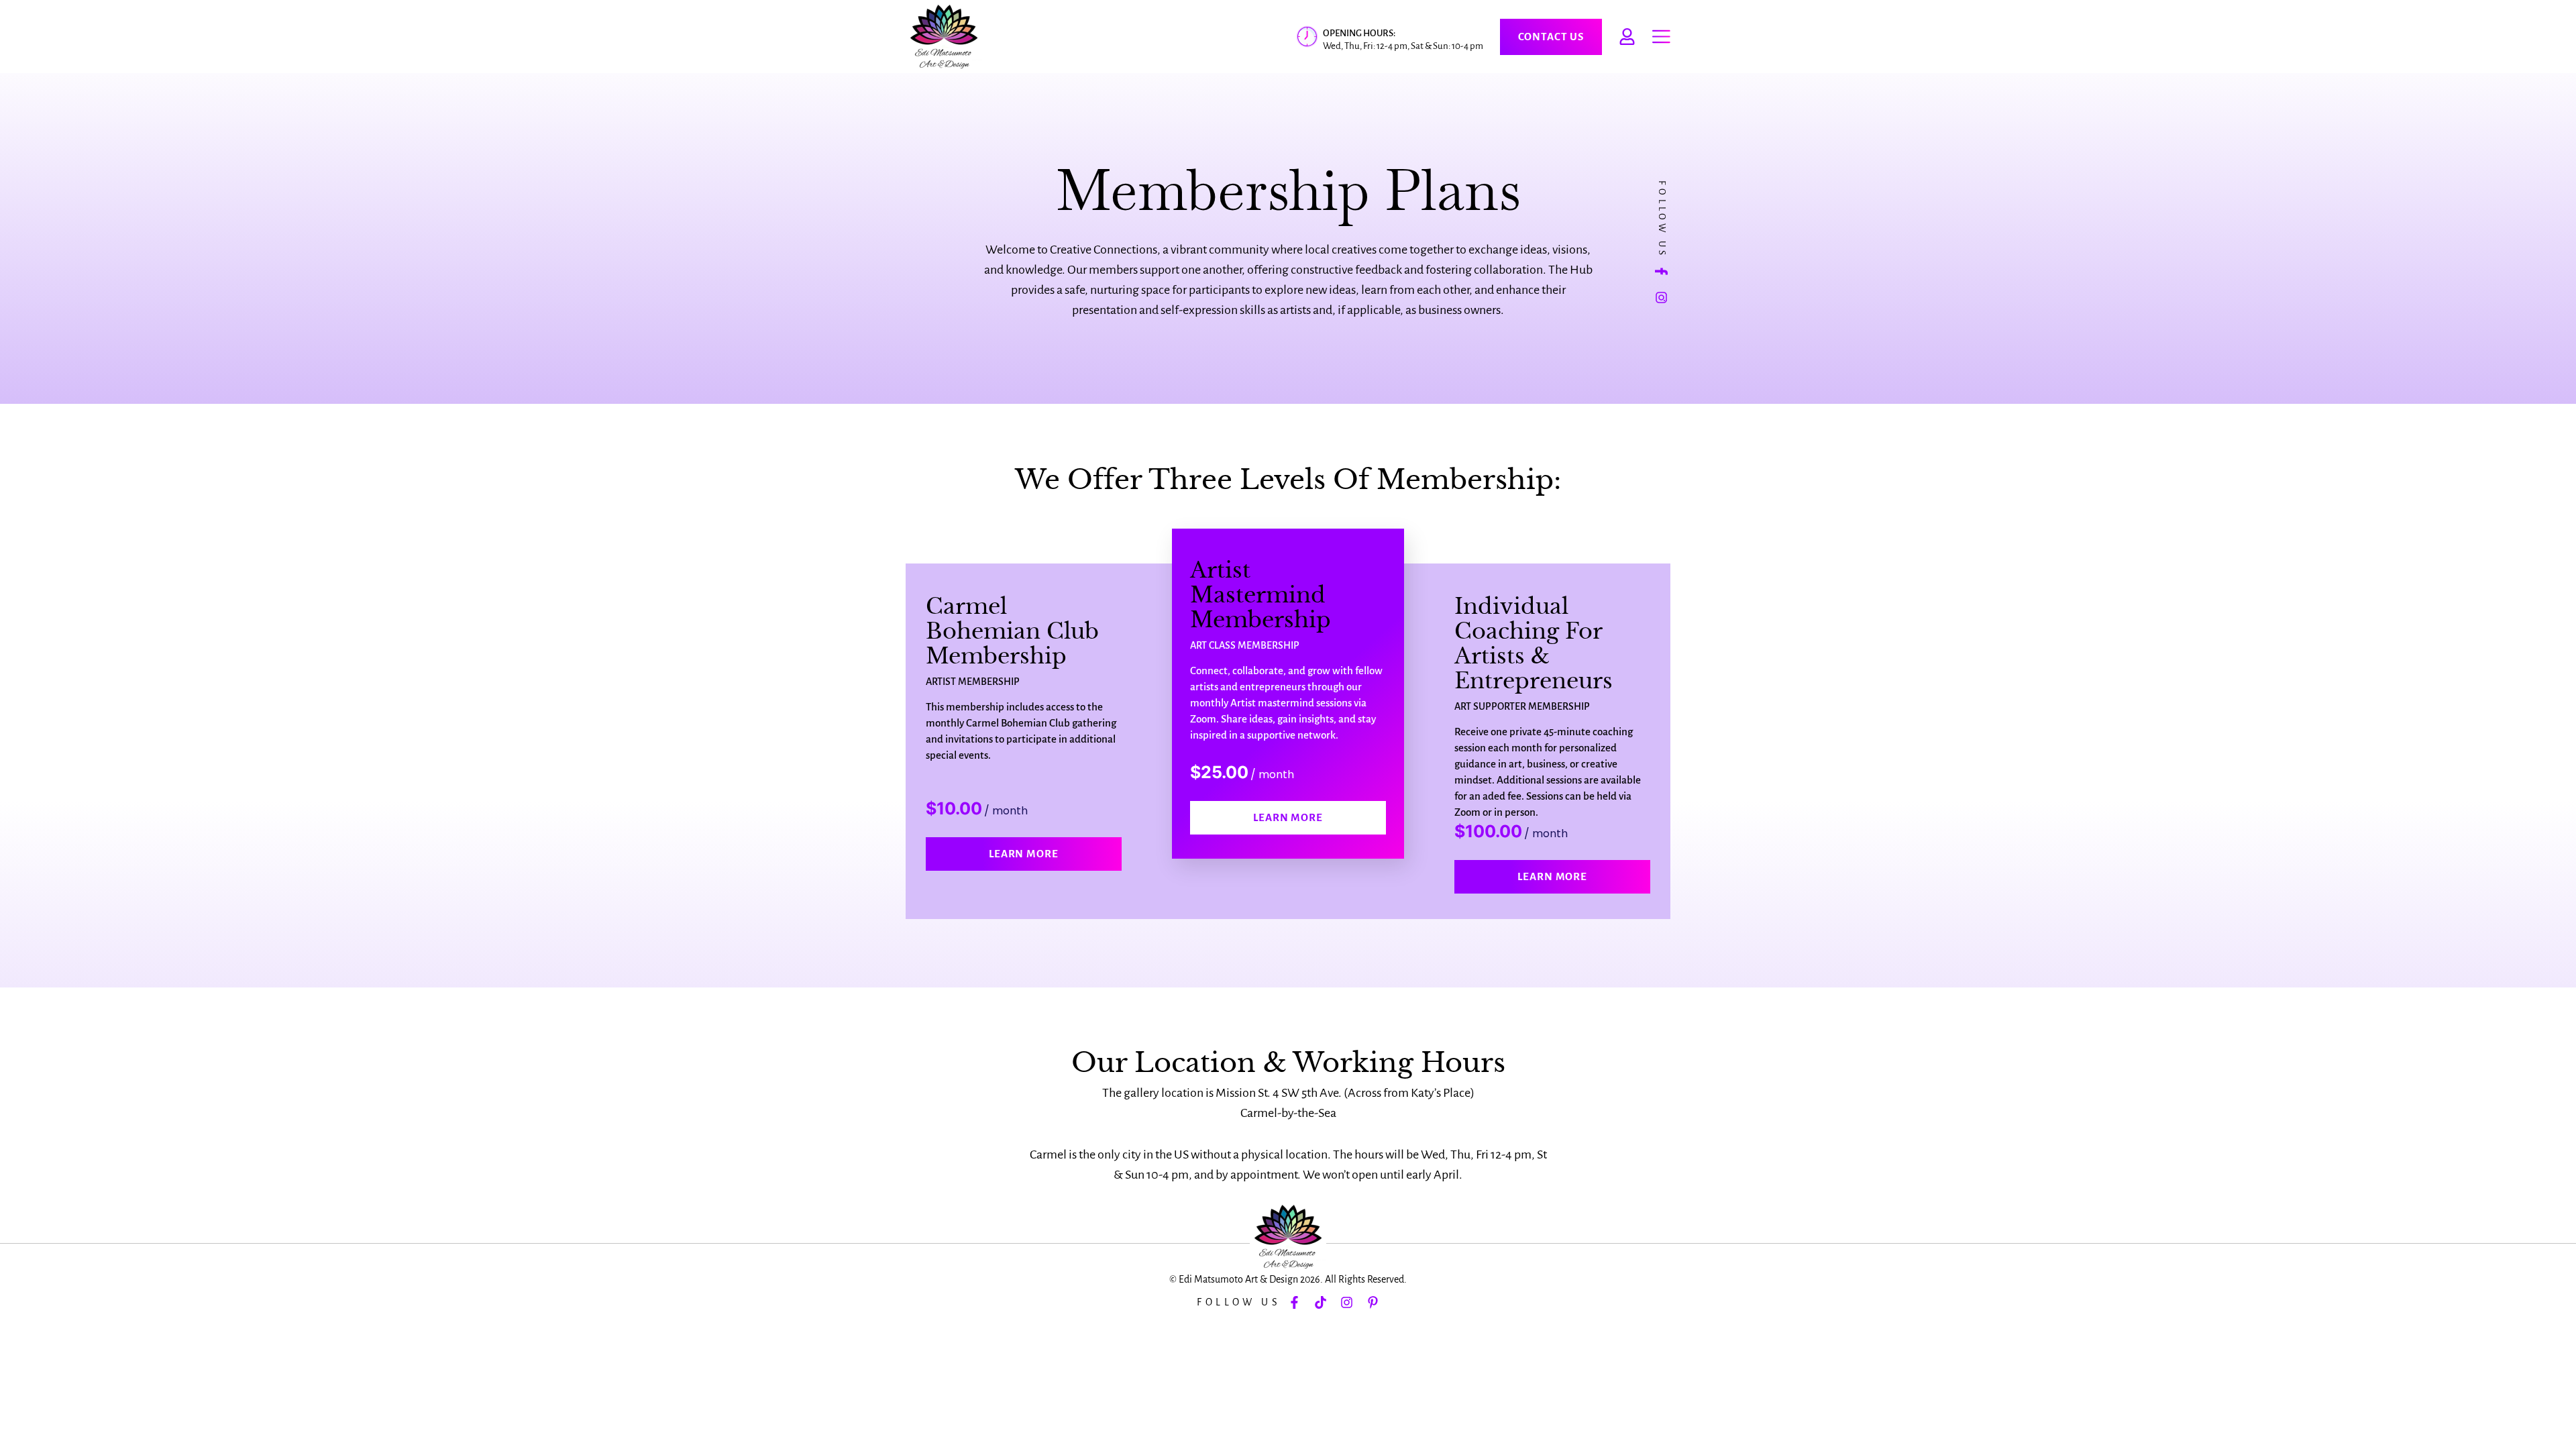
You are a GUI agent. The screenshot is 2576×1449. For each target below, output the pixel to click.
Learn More (1024, 854)
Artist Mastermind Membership (1260, 595)
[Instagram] (1662, 298)
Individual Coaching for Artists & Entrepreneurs (1534, 644)
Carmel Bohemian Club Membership (1012, 631)
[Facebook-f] (1662, 271)
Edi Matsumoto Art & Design (1238, 1279)
